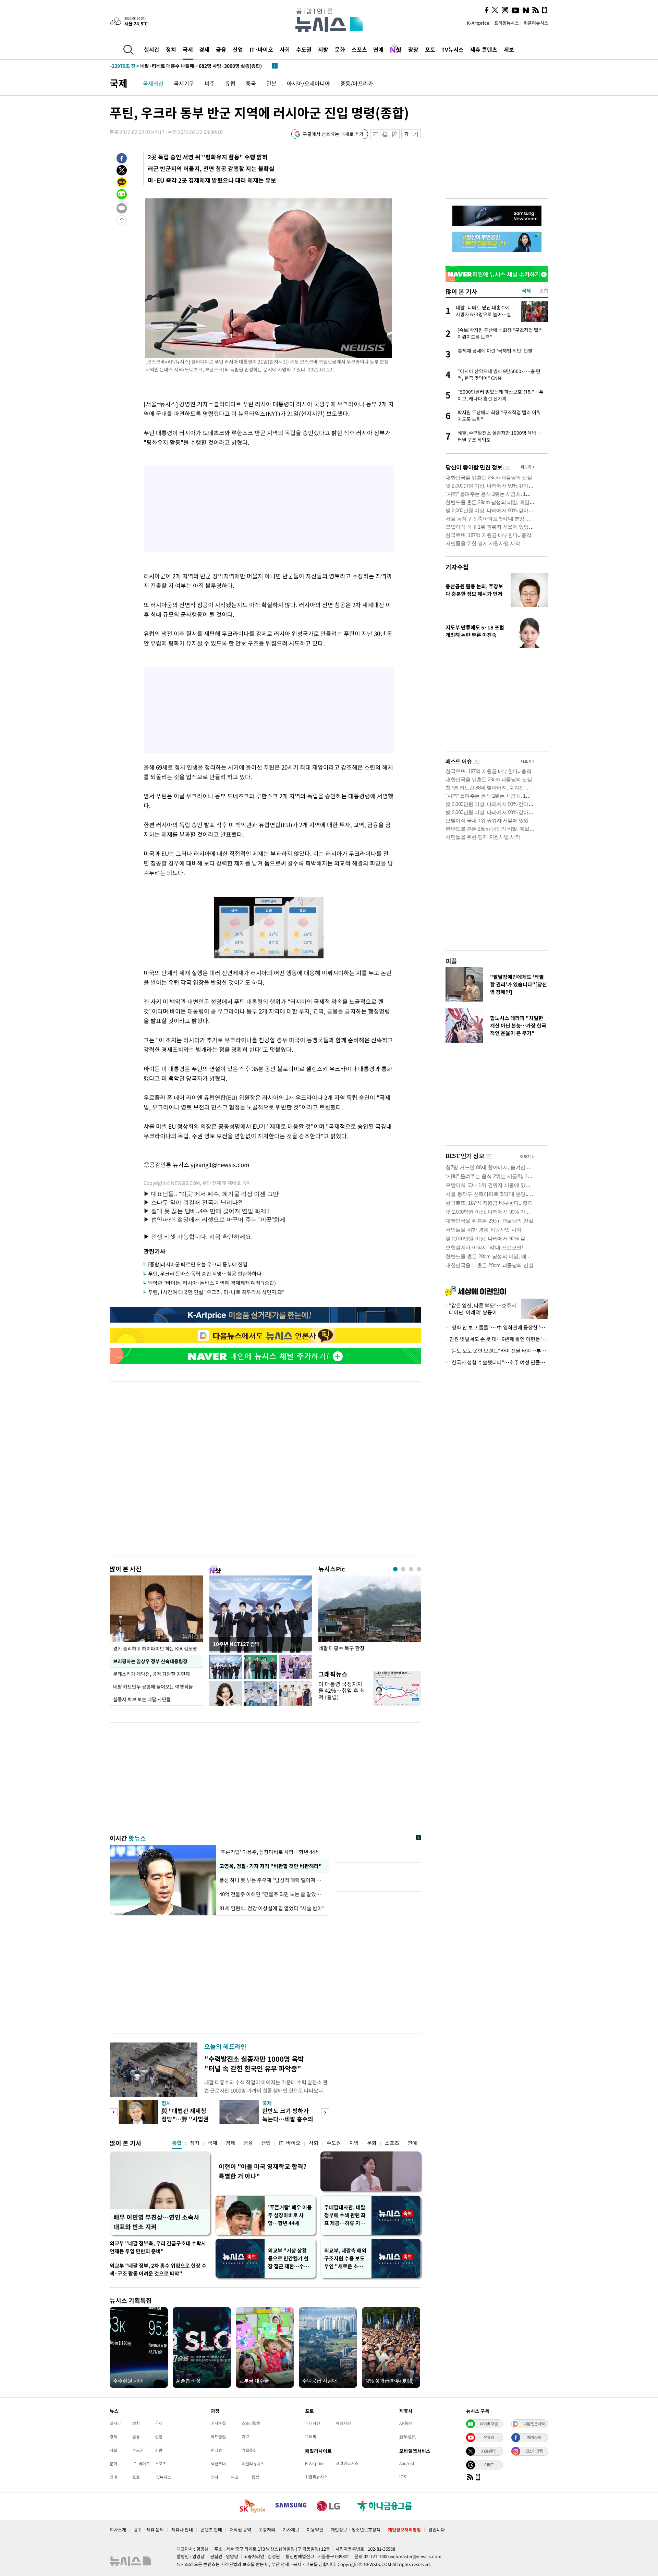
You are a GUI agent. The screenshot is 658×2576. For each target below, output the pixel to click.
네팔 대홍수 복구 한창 (342, 1648)
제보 (509, 49)
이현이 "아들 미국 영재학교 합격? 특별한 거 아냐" (263, 2171)
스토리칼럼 (251, 2423)
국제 (188, 49)
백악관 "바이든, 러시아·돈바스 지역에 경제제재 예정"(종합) (212, 1283)
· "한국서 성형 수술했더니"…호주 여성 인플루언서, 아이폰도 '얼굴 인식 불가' (497, 1362)
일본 (271, 83)
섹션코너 (218, 2464)
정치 (171, 49)
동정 (255, 2477)
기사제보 (291, 2530)
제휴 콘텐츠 (484, 49)
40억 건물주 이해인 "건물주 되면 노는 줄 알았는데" (272, 1894)
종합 (177, 2143)
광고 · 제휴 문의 (149, 2530)
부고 (235, 2477)
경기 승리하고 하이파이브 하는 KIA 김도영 (155, 1648)
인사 (215, 2477)
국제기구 (184, 83)
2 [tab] (403, 1569)
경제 (204, 49)
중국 (251, 83)
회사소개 (118, 2530)
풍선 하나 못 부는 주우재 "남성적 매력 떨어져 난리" (272, 1880)
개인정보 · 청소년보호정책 (356, 2530)
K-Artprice (478, 23)
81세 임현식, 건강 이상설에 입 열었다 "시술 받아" (272, 1908)
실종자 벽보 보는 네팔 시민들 (142, 1699)
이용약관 (315, 2530)
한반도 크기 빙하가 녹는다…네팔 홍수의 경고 (288, 2119)
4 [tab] (419, 1569)
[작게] (406, 134)
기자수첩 (457, 567)
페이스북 (534, 2437)
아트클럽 (218, 2437)
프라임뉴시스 (507, 23)
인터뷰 (216, 2450)
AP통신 (406, 2423)
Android (407, 2463)
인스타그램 (534, 2451)
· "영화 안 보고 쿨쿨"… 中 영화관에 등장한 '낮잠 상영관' (497, 1327)
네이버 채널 (489, 2424)
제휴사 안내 (182, 2530)
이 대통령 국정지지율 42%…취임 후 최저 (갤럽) (342, 1690)
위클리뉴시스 (536, 23)
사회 (285, 49)
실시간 (152, 49)
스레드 (489, 2465)
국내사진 (313, 2423)
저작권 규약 (240, 2530)
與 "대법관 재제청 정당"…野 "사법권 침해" (185, 2119)
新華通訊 (407, 2437)
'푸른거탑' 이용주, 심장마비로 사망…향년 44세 (270, 1852)
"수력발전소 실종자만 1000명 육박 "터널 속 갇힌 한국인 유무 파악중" (254, 2064)
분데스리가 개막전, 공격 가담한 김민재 (151, 1674)
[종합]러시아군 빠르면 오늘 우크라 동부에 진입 (198, 1264)
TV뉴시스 (453, 49)
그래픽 (311, 2437)
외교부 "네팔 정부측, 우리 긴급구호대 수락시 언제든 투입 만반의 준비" (158, 2247)
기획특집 (249, 2450)
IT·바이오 (261, 49)
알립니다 (437, 2530)
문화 (340, 49)
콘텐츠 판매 (211, 2530)
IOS (403, 2477)
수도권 (304, 49)
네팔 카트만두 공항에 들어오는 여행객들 (153, 1686)
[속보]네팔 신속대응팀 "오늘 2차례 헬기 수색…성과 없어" (183, 66)
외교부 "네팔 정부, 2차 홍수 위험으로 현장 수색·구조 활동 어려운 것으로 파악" (158, 2270)
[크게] (416, 134)
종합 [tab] (544, 291)
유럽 (230, 83)
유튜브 (489, 2437)
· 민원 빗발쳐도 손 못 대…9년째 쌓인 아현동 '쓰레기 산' (497, 1339)
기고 (245, 2437)
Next (325, 2112)
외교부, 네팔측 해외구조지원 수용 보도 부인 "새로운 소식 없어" (345, 2259)
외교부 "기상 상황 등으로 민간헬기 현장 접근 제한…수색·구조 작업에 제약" (290, 2259)
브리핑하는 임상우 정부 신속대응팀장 (150, 1661)
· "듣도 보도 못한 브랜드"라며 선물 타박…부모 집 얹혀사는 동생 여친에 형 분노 (497, 1351)
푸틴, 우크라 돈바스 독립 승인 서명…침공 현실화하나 (205, 1274)
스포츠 (359, 49)
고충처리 (267, 2530)
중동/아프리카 (357, 83)
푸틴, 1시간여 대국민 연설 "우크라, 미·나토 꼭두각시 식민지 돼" (216, 1292)
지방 (323, 49)
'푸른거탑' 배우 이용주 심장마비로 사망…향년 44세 (290, 2215)
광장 (413, 49)
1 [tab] (395, 1569)
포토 (430, 49)
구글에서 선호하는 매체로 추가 (333, 134)
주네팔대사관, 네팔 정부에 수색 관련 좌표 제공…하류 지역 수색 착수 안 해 (345, 2215)
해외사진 (343, 2423)
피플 (451, 961)
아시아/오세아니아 (308, 83)
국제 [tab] (526, 291)
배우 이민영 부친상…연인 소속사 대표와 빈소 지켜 (156, 2222)
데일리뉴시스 (253, 2464)
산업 (238, 49)
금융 (221, 49)
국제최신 (153, 83)
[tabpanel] (370, 1618)
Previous (114, 2112)
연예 (378, 49)
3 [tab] (411, 1569)
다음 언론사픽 (534, 2424)
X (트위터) (489, 2451)
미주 (210, 83)
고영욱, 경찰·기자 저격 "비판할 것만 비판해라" (270, 1866)
